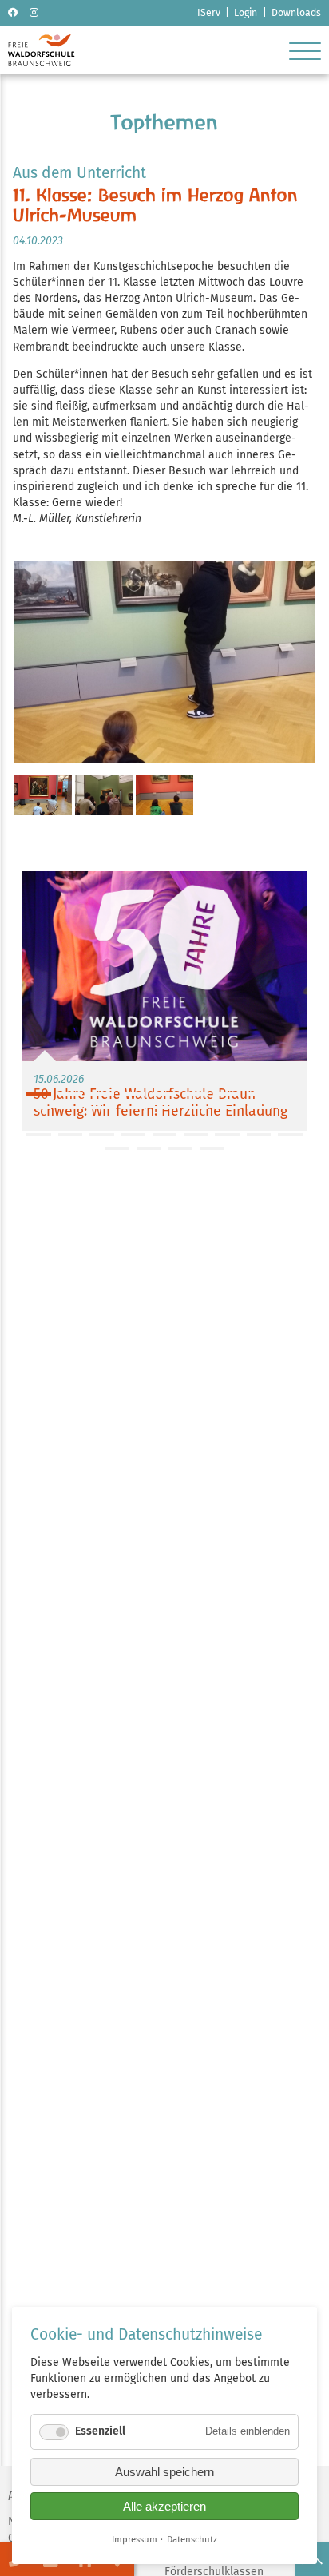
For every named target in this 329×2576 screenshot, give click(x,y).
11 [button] (71, 1108)
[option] (164, 1001)
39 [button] (180, 1148)
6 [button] (196, 1094)
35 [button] (259, 1135)
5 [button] (165, 1094)
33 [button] (196, 1135)
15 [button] (196, 1108)
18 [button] (290, 1108)
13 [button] (133, 1108)
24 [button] (196, 1121)
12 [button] (102, 1108)
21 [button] (102, 1121)
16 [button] (227, 1108)
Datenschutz (192, 2539)
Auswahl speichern (164, 2472)
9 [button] (290, 1094)
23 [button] (165, 1121)
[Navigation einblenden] (305, 50)
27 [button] (290, 1121)
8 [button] (259, 1094)
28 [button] (39, 1135)
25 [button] (227, 1121)
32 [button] (165, 1135)
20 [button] (71, 1121)
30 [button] (102, 1135)
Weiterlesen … (164, 1001)
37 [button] (118, 1148)
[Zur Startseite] (41, 63)
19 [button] (39, 1121)
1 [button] (39, 1094)
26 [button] (259, 1121)
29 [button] (71, 1135)
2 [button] (71, 1094)
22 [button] (133, 1121)
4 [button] (133, 1094)
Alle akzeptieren (164, 2506)
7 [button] (227, 1094)
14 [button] (165, 1108)
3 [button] (102, 1094)
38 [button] (149, 1148)
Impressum (135, 2539)
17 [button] (259, 1108)
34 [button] (227, 1135)
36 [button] (290, 1135)
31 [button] (133, 1135)
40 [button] (212, 1148)
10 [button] (39, 1108)
